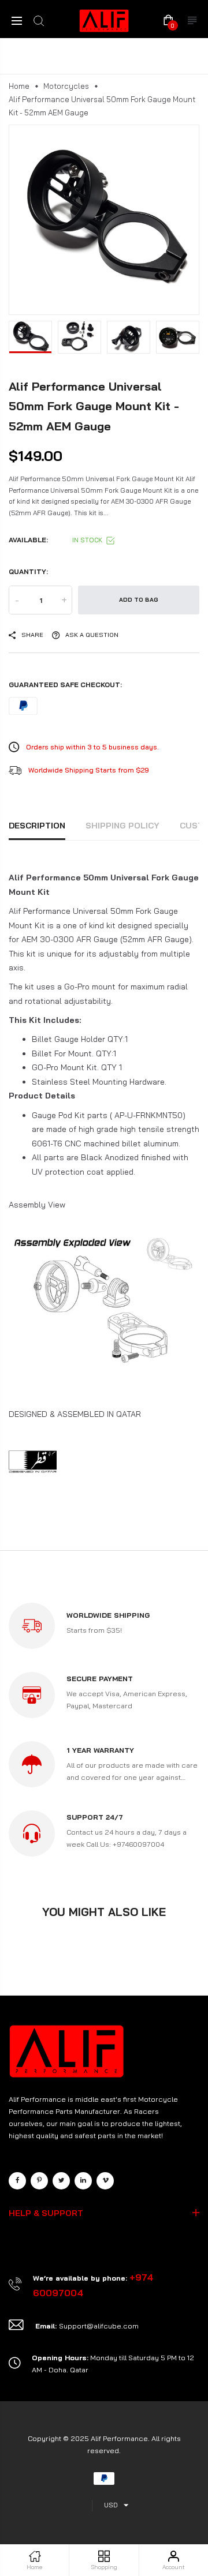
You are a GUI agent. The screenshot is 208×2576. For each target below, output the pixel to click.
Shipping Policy (122, 826)
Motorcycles (66, 86)
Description (37, 826)
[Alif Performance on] (83, 2181)
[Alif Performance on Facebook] (17, 2181)
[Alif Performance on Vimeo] (105, 2181)
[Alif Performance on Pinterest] (39, 2181)
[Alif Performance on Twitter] (61, 2181)
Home (19, 86)
